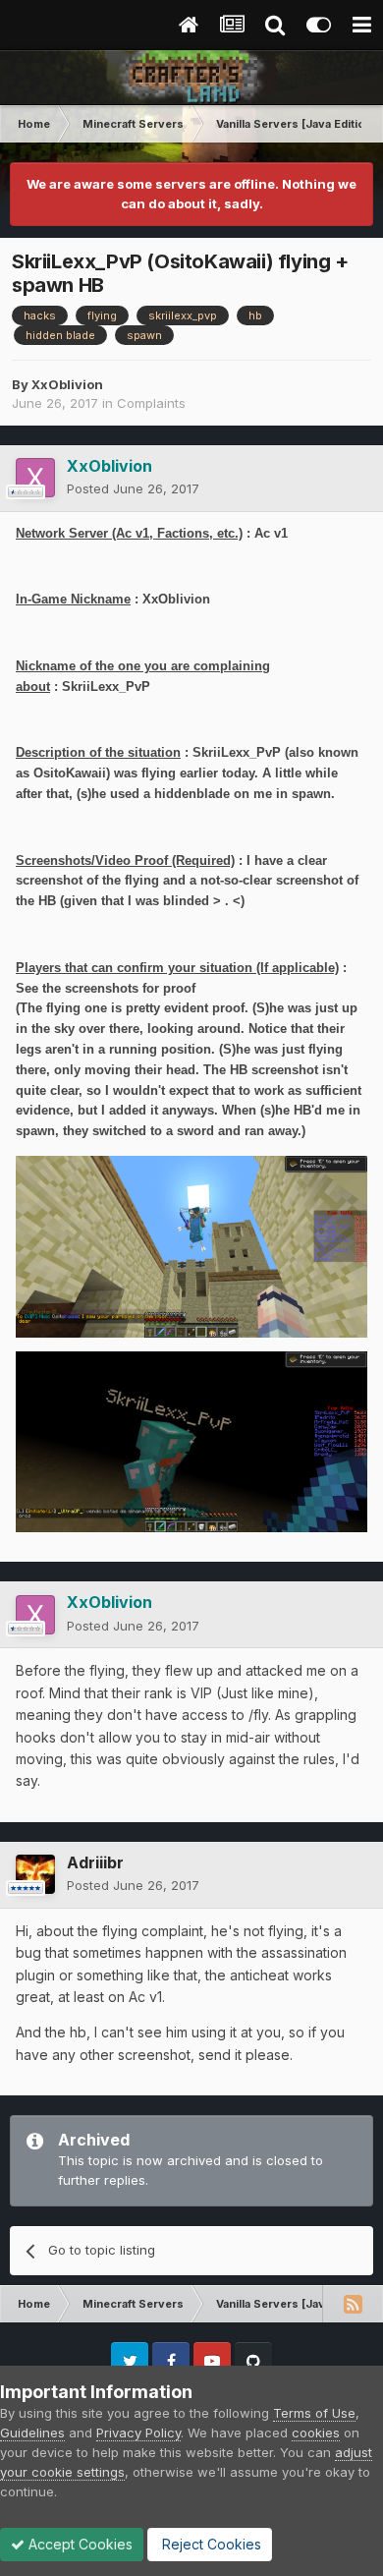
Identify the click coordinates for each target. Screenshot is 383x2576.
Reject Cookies (210, 2544)
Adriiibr (95, 1862)
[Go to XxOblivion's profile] (35, 478)
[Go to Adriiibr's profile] (35, 1874)
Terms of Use (314, 2413)
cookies (316, 2433)
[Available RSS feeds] (353, 2304)
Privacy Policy (138, 2433)
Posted (133, 488)
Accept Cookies (79, 2544)
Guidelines (32, 2433)
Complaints (151, 403)
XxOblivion (67, 384)
